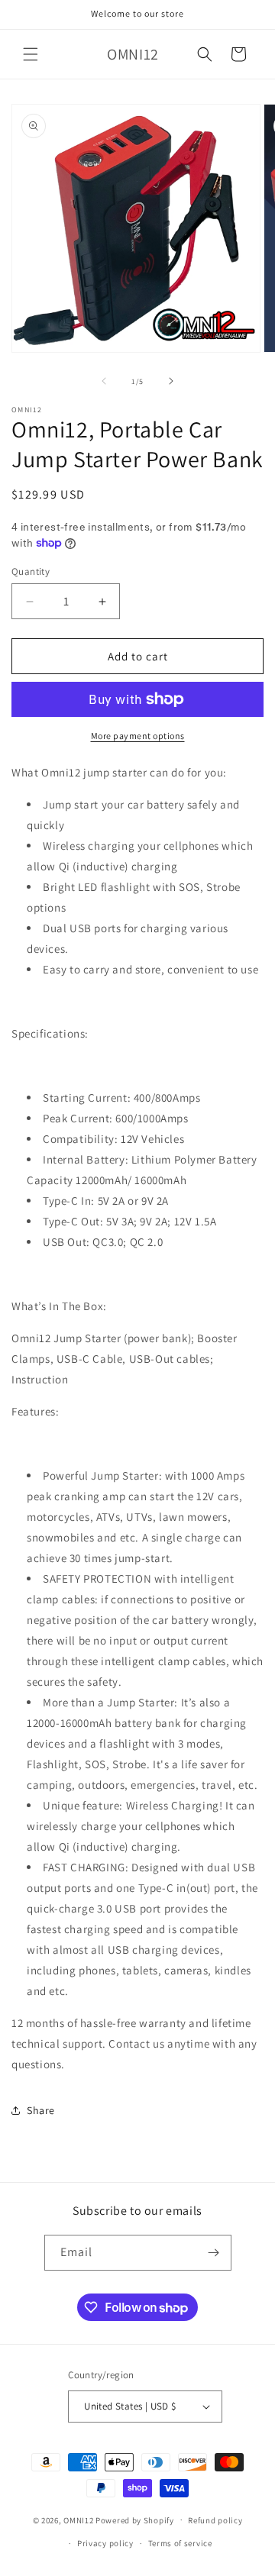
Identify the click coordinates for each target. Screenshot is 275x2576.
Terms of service (180, 2543)
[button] (31, 54)
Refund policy (215, 2520)
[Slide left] (104, 381)
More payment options (138, 736)
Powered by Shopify (135, 2520)
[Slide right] (171, 381)
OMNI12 (78, 2520)
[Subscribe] (214, 2253)
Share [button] (41, 2110)
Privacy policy (105, 2543)
